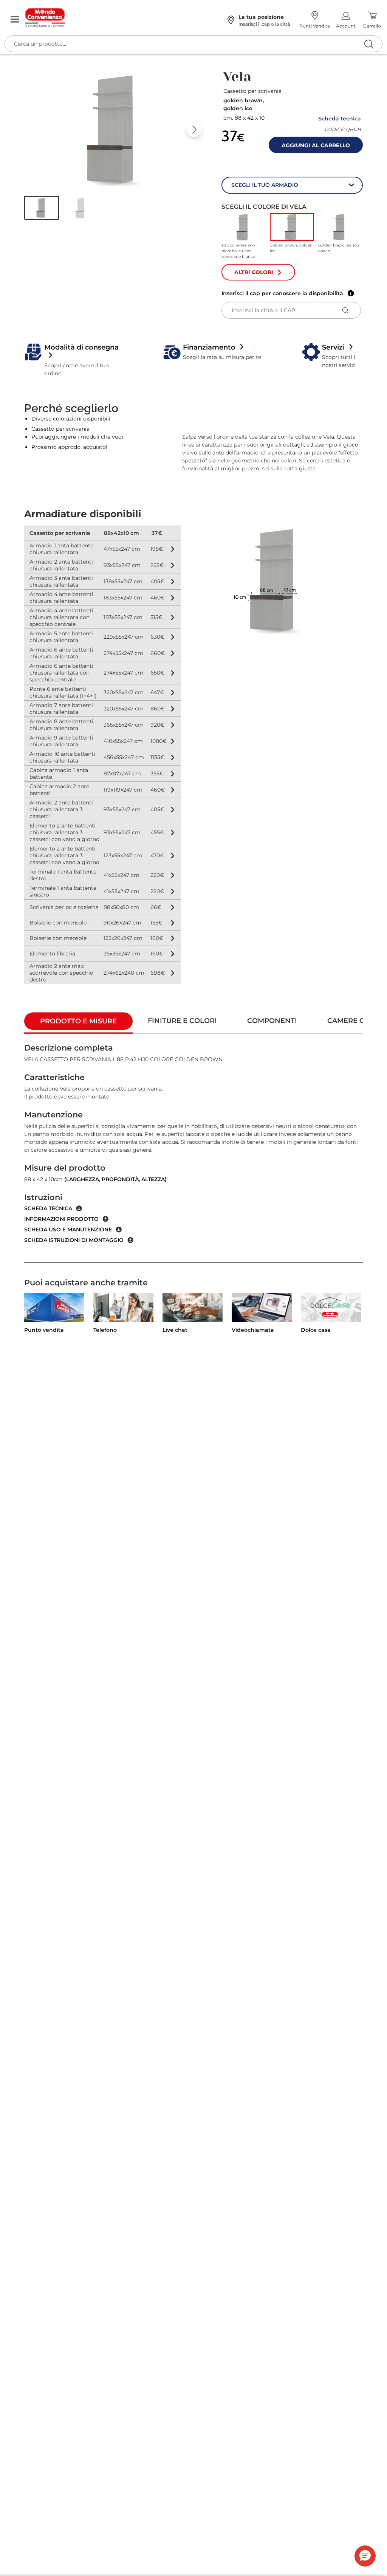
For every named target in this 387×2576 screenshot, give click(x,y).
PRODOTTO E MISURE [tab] (78, 1021)
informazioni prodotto (61, 1219)
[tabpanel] (193, 1148)
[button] (42, 208)
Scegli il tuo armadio (265, 185)
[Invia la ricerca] (369, 44)
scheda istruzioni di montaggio (74, 1240)
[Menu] (15, 20)
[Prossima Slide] (194, 129)
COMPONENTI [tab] (272, 1021)
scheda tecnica (48, 1208)
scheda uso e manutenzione (68, 1229)
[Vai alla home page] (118, 18)
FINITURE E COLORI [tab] (182, 1021)
